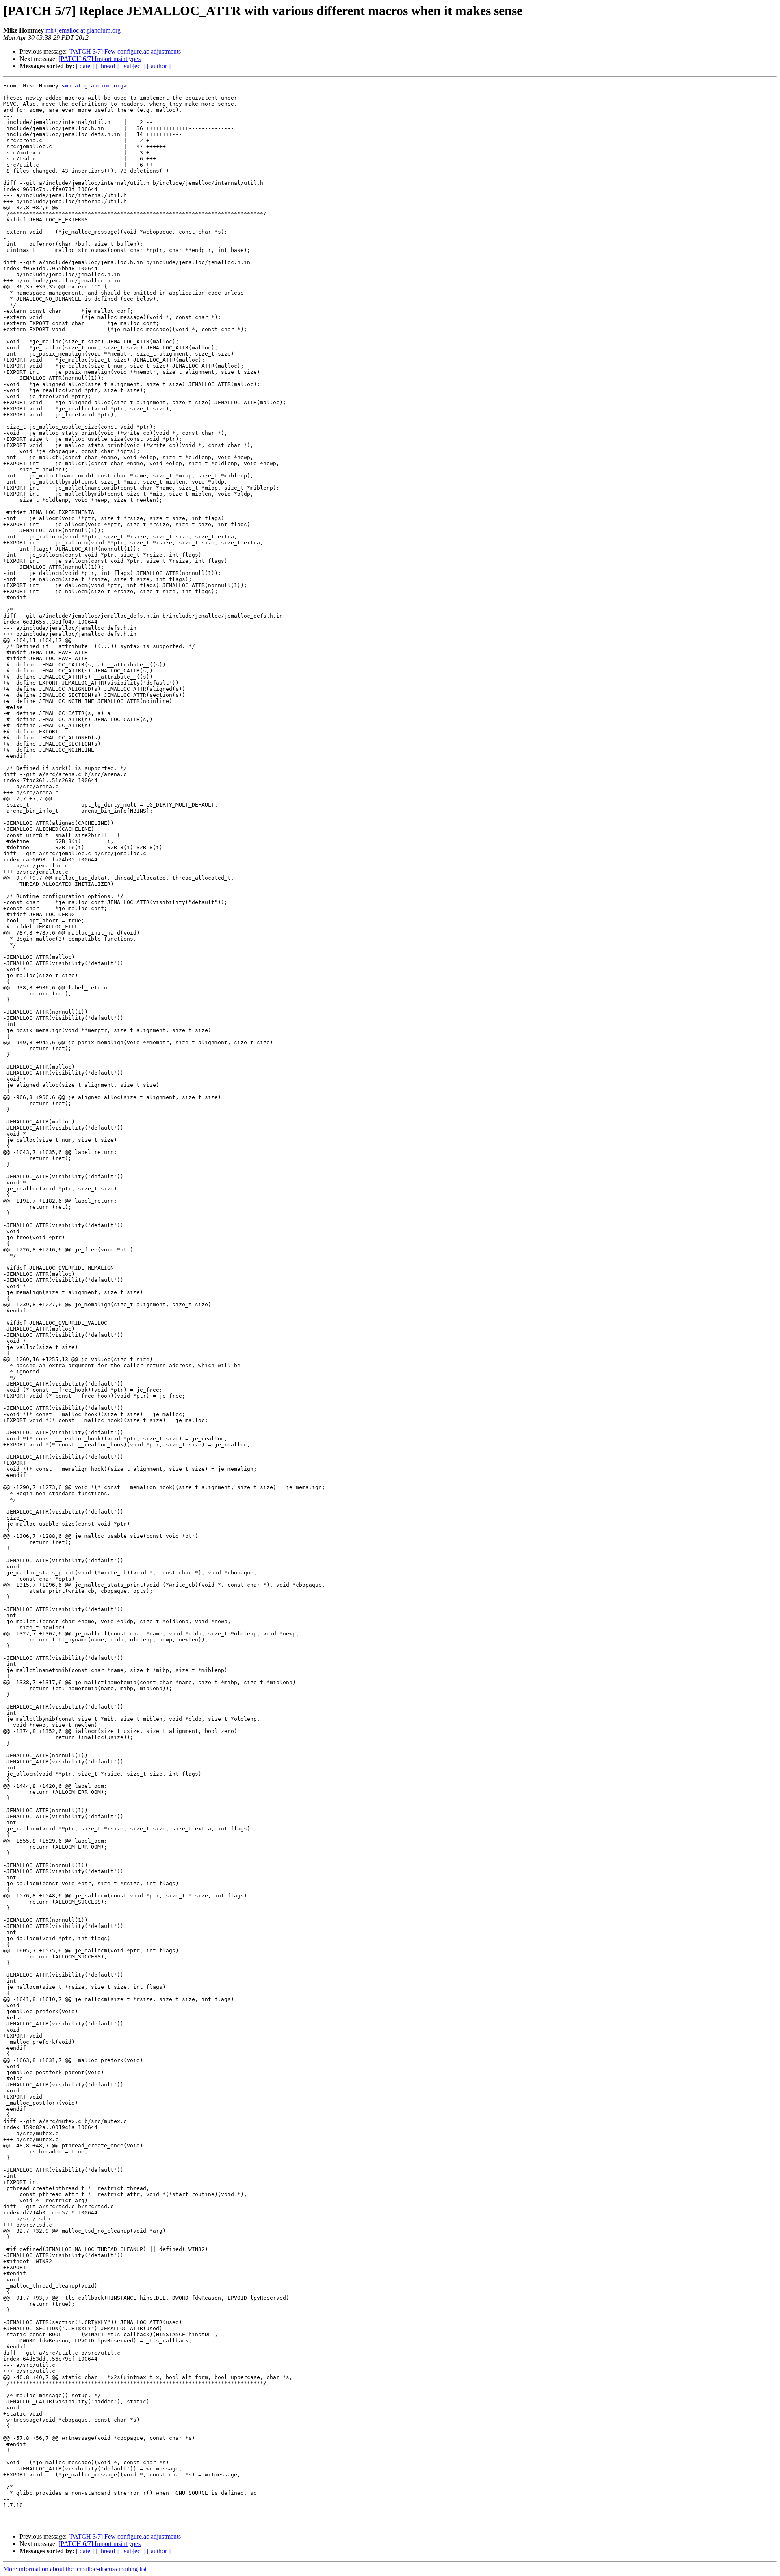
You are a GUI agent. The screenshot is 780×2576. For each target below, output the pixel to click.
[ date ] (85, 66)
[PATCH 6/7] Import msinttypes (100, 59)
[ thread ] (107, 66)
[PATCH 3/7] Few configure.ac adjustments (125, 51)
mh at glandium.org (94, 86)
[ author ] (159, 66)
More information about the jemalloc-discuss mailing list (75, 2569)
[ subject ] (133, 66)
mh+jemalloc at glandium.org (83, 30)
